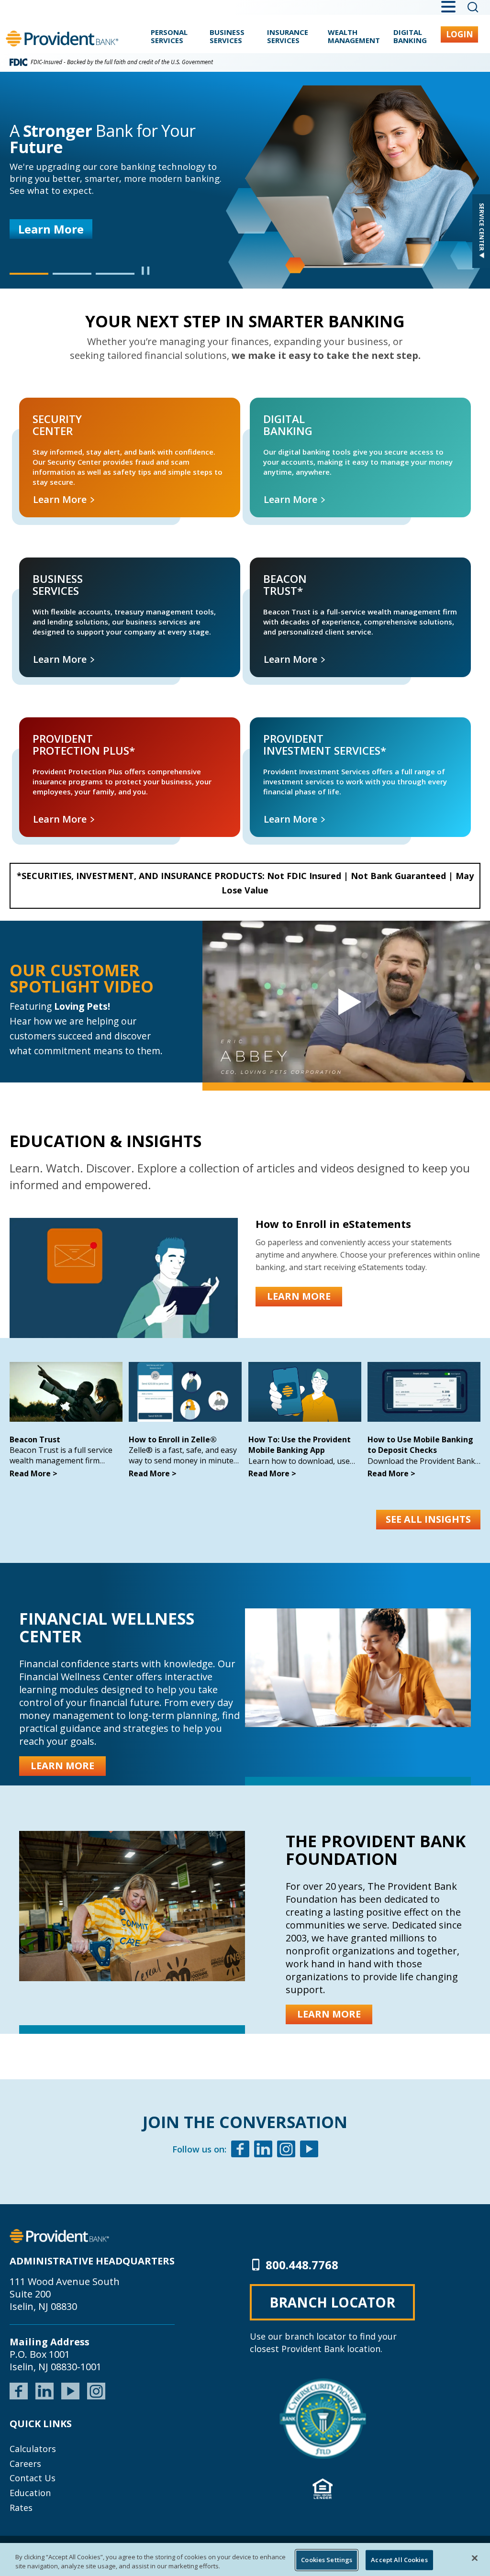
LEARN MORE (299, 1296)
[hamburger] (448, 6)
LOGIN (460, 34)
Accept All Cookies (399, 2560)
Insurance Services (288, 37)
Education (30, 2493)
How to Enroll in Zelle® (173, 1439)
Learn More (51, 229)
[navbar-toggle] (346, 1002)
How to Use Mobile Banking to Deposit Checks (420, 1445)
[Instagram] (286, 2150)
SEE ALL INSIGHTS (428, 1519)
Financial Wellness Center (107, 1627)
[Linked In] (263, 2150)
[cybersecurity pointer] (323, 2419)
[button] (29, 274)
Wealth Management (354, 37)
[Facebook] (240, 2150)
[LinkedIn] (45, 2390)
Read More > (33, 1473)
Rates (21, 2508)
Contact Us (33, 2478)
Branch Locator (332, 2302)
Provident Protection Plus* (49, 728)
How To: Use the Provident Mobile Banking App (300, 1445)
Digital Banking (410, 37)
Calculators (33, 2449)
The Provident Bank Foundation (376, 1850)
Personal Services (169, 37)
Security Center (33, 408)
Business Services (227, 37)
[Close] (475, 2558)
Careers (25, 2464)
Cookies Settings (327, 2560)
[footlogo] (59, 2235)
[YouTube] (70, 2390)
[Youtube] (309, 2150)
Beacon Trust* (263, 568)
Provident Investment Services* (288, 728)
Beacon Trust (35, 1439)
